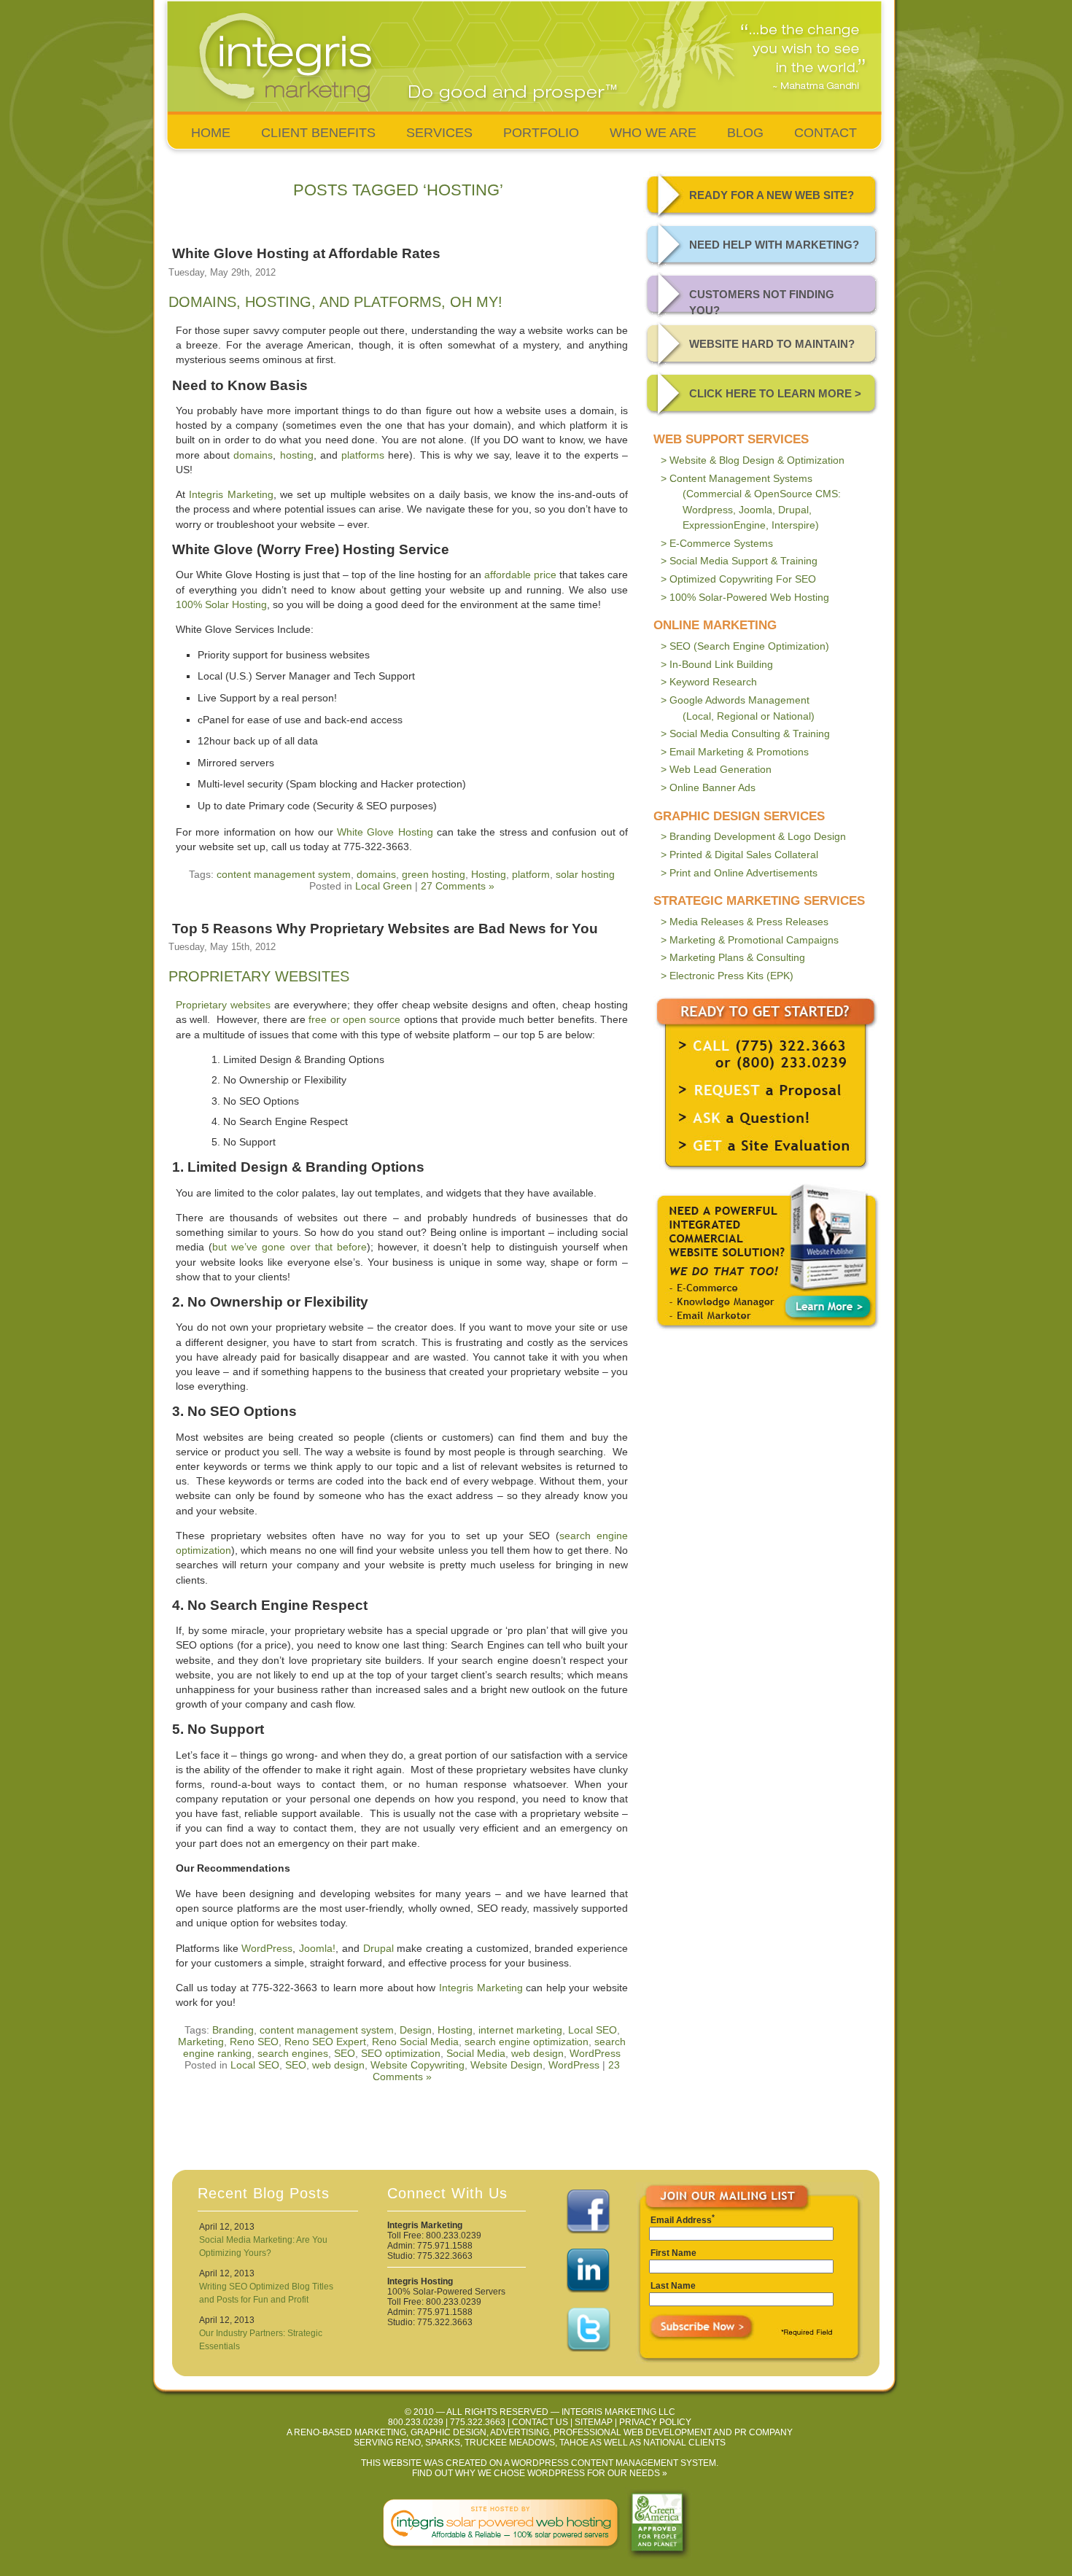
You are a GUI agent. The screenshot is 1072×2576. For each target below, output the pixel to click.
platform (531, 874)
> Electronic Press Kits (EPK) (727, 976)
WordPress (267, 1948)
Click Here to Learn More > (775, 393)
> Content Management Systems (751, 502)
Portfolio (541, 133)
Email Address (681, 2220)
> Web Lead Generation (716, 769)
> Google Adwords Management (738, 708)
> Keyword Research (709, 682)
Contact (826, 133)
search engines (293, 2053)
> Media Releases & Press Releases (745, 922)
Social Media (476, 2053)
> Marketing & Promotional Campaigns (750, 940)
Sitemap (594, 2422)
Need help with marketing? (774, 245)
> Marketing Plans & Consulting (733, 957)
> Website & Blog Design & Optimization (753, 460)
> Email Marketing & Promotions (735, 752)
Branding (233, 2030)
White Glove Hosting (385, 832)
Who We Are (653, 133)
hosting (297, 455)
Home (211, 133)
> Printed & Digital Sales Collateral (739, 855)
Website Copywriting (417, 2065)
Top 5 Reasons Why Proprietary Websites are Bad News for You (385, 929)
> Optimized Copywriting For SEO (738, 579)
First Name (673, 2253)
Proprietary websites (223, 1005)
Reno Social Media (415, 2042)
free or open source (354, 1019)
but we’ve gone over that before (290, 1247)
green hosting (434, 874)
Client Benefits (318, 133)
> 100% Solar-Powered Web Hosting (745, 597)
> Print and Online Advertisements (739, 873)
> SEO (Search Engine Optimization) (745, 646)
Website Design (506, 2065)
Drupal (378, 1948)
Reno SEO (254, 2042)
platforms (363, 455)
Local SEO (593, 2030)
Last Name (673, 2286)
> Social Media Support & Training (739, 561)
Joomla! (317, 1948)
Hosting (489, 874)
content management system (284, 874)
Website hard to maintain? (772, 344)
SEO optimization (401, 2053)
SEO (345, 2053)
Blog (745, 133)
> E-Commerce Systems (717, 543)
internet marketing (520, 2030)
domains (253, 455)
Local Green (384, 886)
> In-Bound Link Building (717, 664)
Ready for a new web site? (772, 195)
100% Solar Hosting (221, 604)
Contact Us (540, 2422)
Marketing (201, 2042)
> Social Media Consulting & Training (745, 734)
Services (439, 133)
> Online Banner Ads (708, 787)
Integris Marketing (231, 494)
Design (416, 2030)
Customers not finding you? (762, 302)
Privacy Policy (655, 2422)
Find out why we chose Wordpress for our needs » (540, 2473)
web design (537, 2053)
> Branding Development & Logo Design (753, 836)
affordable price (520, 575)
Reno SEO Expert (325, 2042)
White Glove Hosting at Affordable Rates (306, 253)
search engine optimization (527, 2042)
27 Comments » (458, 886)
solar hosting (585, 874)
